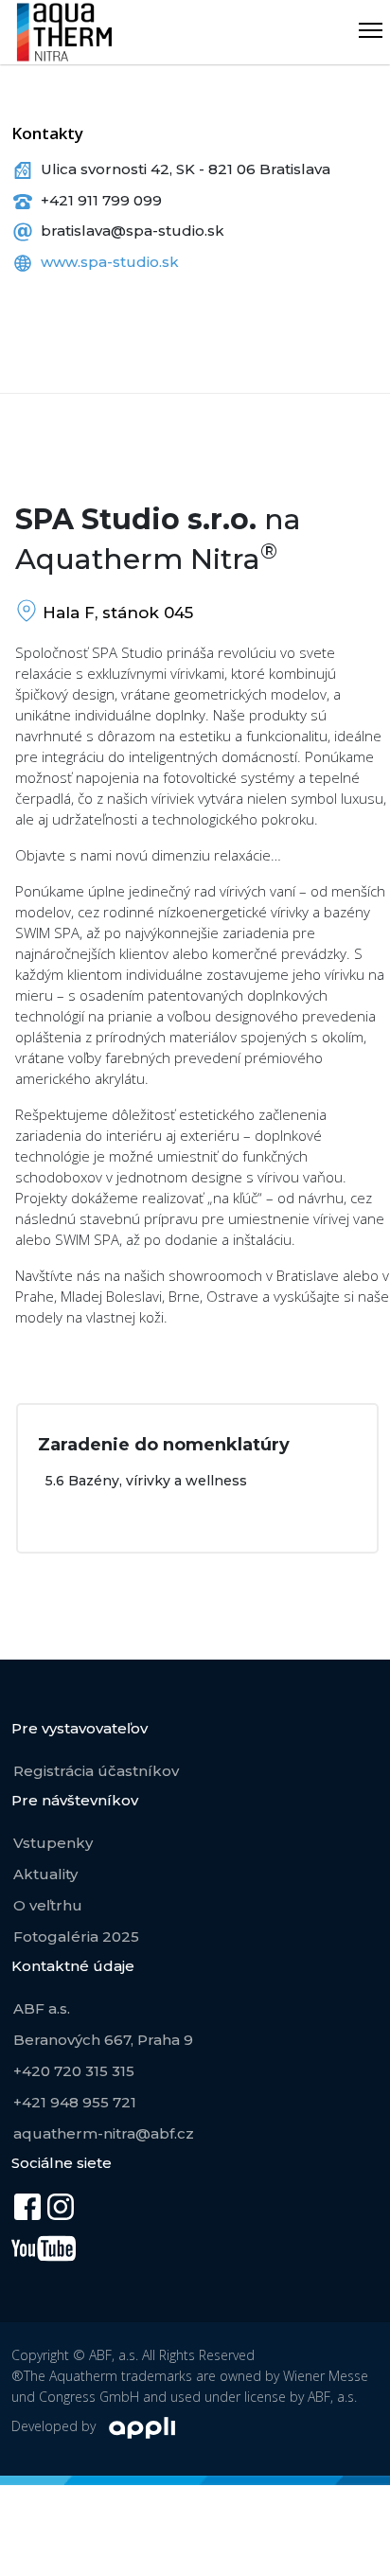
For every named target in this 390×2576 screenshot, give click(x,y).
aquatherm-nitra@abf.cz (104, 2133)
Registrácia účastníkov (96, 1771)
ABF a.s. (42, 2008)
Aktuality (45, 1874)
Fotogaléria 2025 (76, 1936)
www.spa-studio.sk (110, 262)
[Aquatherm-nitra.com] (64, 32)
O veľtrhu (48, 1905)
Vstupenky (53, 1843)
